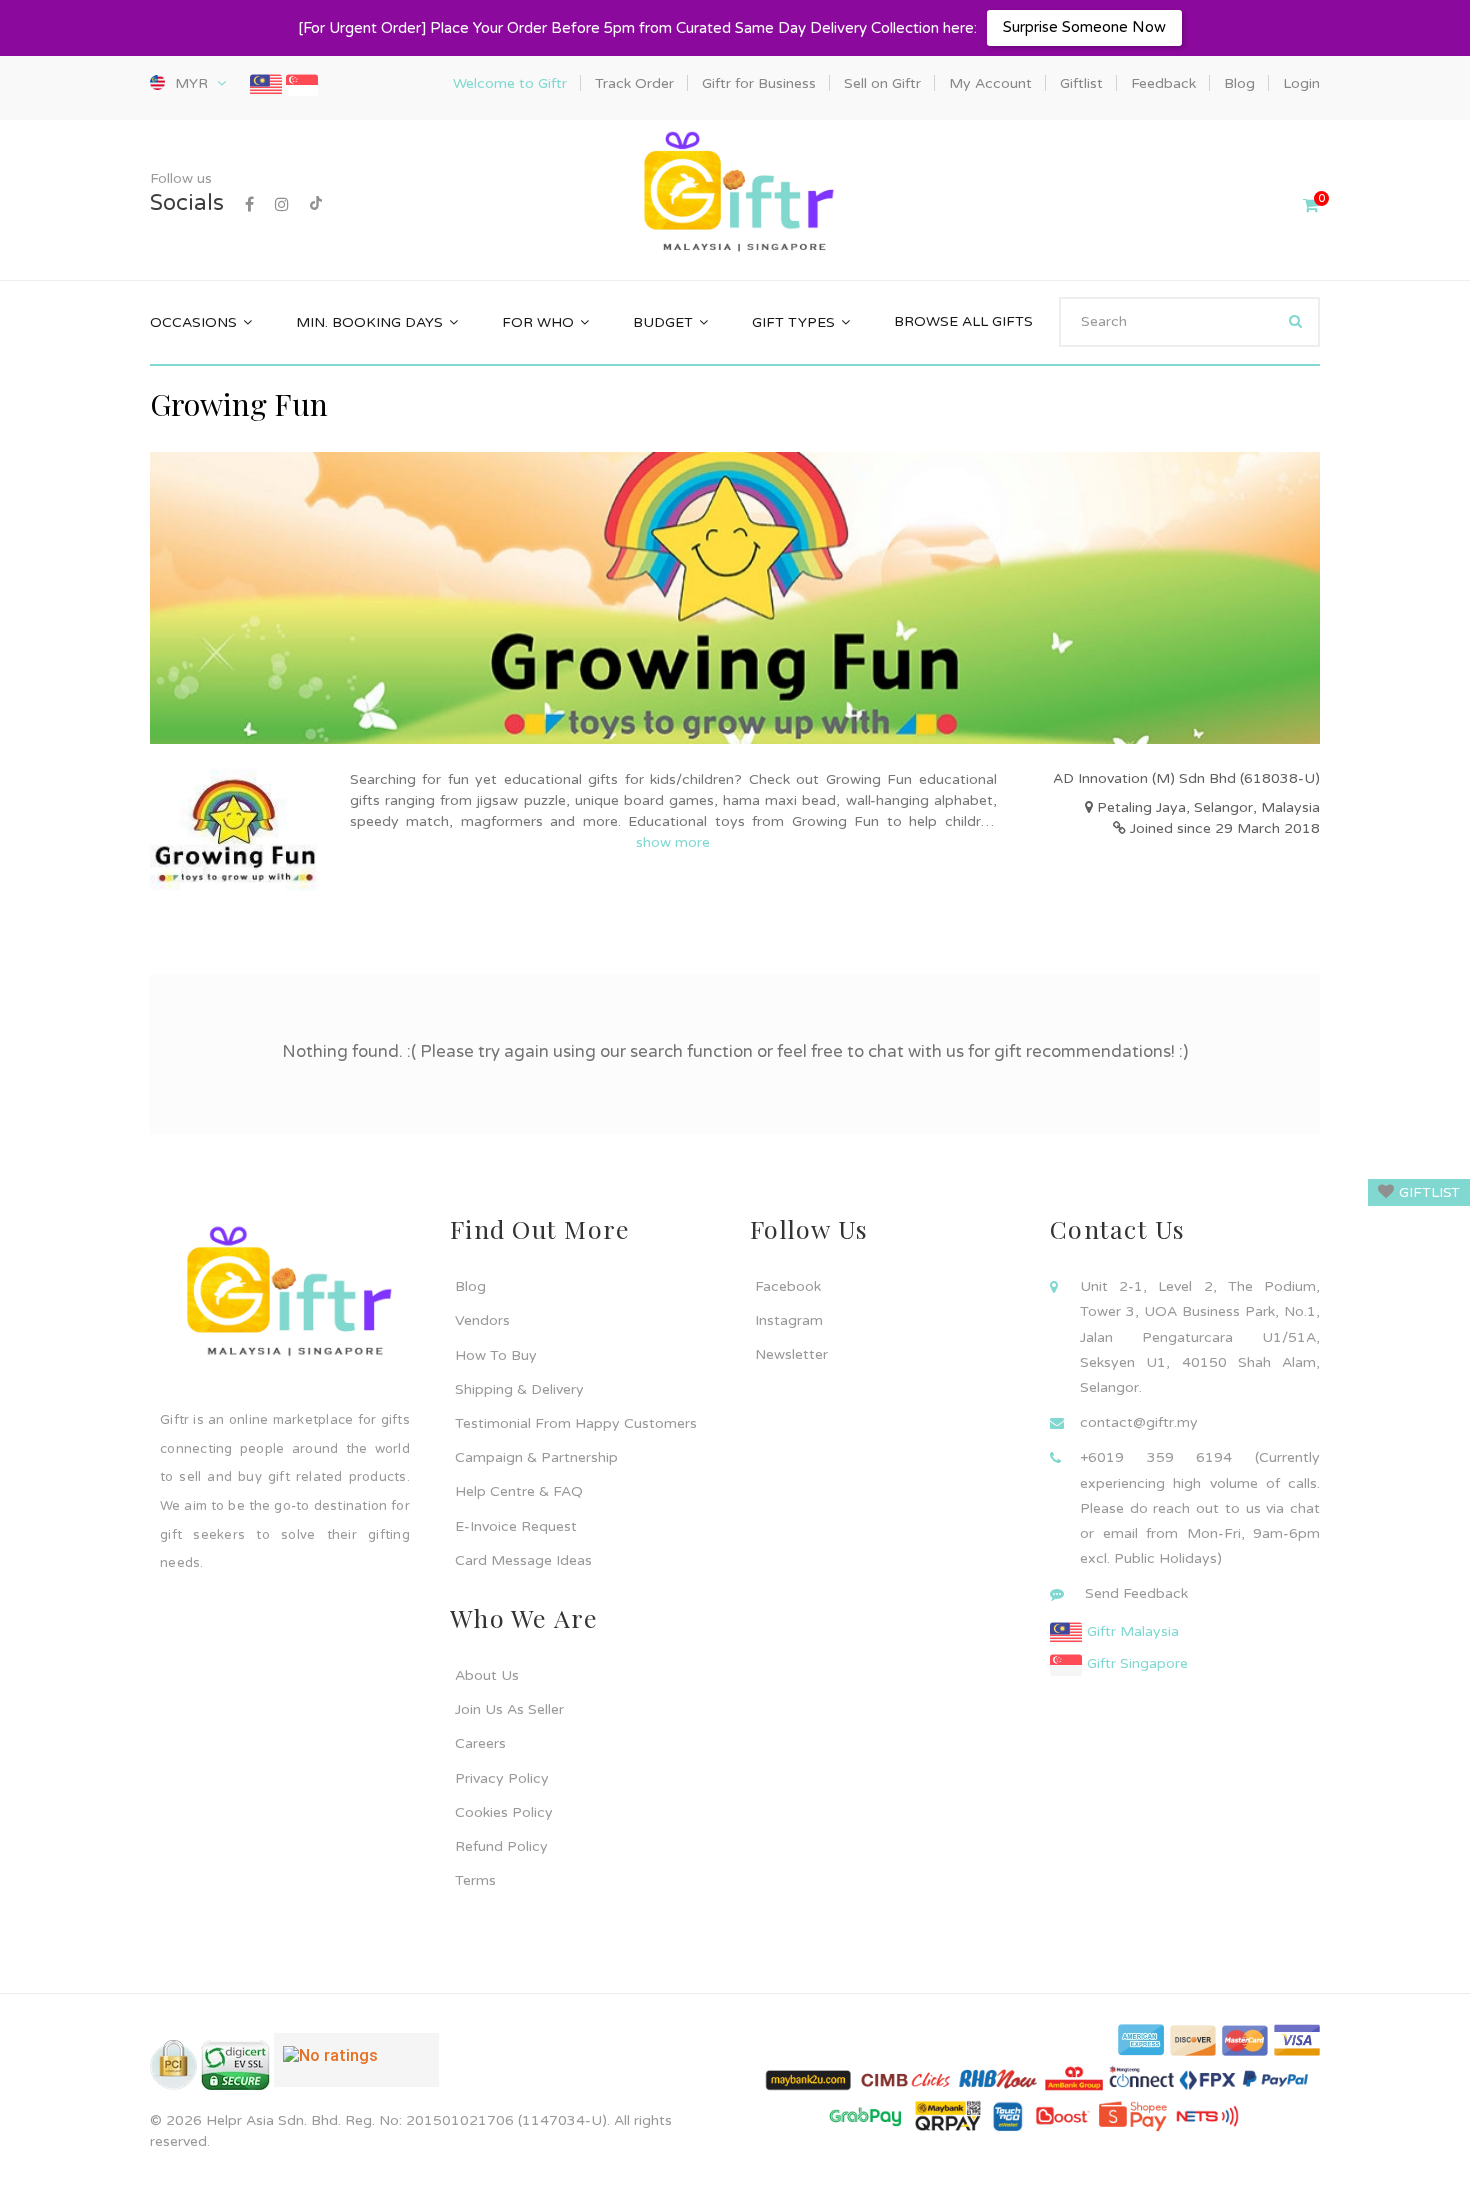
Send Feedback (1136, 1593)
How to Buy (496, 1355)
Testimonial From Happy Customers (576, 1423)
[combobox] (1189, 322)
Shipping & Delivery (519, 1389)
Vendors (482, 1320)
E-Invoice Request (516, 1526)
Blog (470, 1286)
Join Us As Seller (509, 1709)
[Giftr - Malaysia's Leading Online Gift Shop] (735, 193)
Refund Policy (501, 1846)
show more (673, 842)
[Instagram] (282, 205)
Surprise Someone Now (1084, 27)
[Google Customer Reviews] (356, 2068)
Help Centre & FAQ (519, 1491)
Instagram (789, 1320)
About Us (487, 1675)
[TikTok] (316, 205)
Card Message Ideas (523, 1560)
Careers (480, 1743)
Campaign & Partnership (536, 1457)
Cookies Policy (504, 1812)
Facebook (788, 1286)
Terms (475, 1880)
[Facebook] (249, 205)
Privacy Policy (502, 1778)
